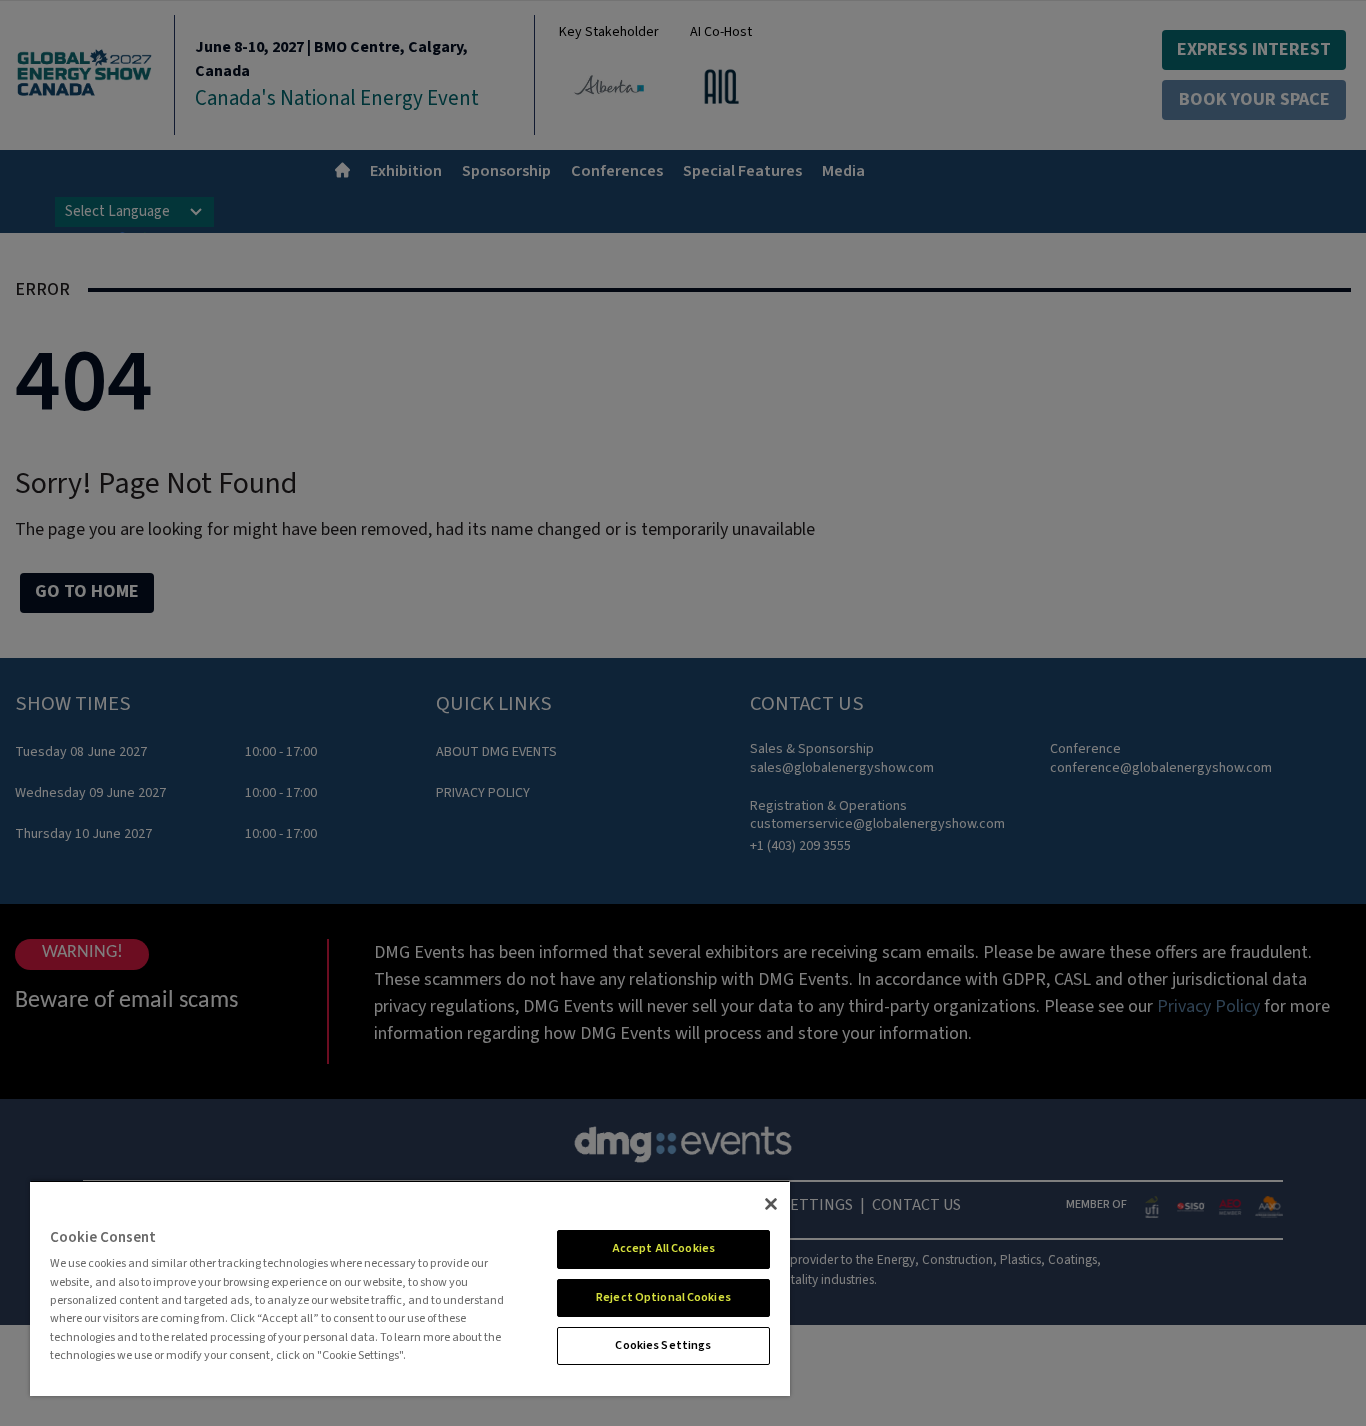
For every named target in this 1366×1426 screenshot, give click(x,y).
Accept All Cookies (663, 1248)
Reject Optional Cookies (663, 1297)
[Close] (771, 1204)
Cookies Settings (663, 1345)
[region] (410, 1288)
